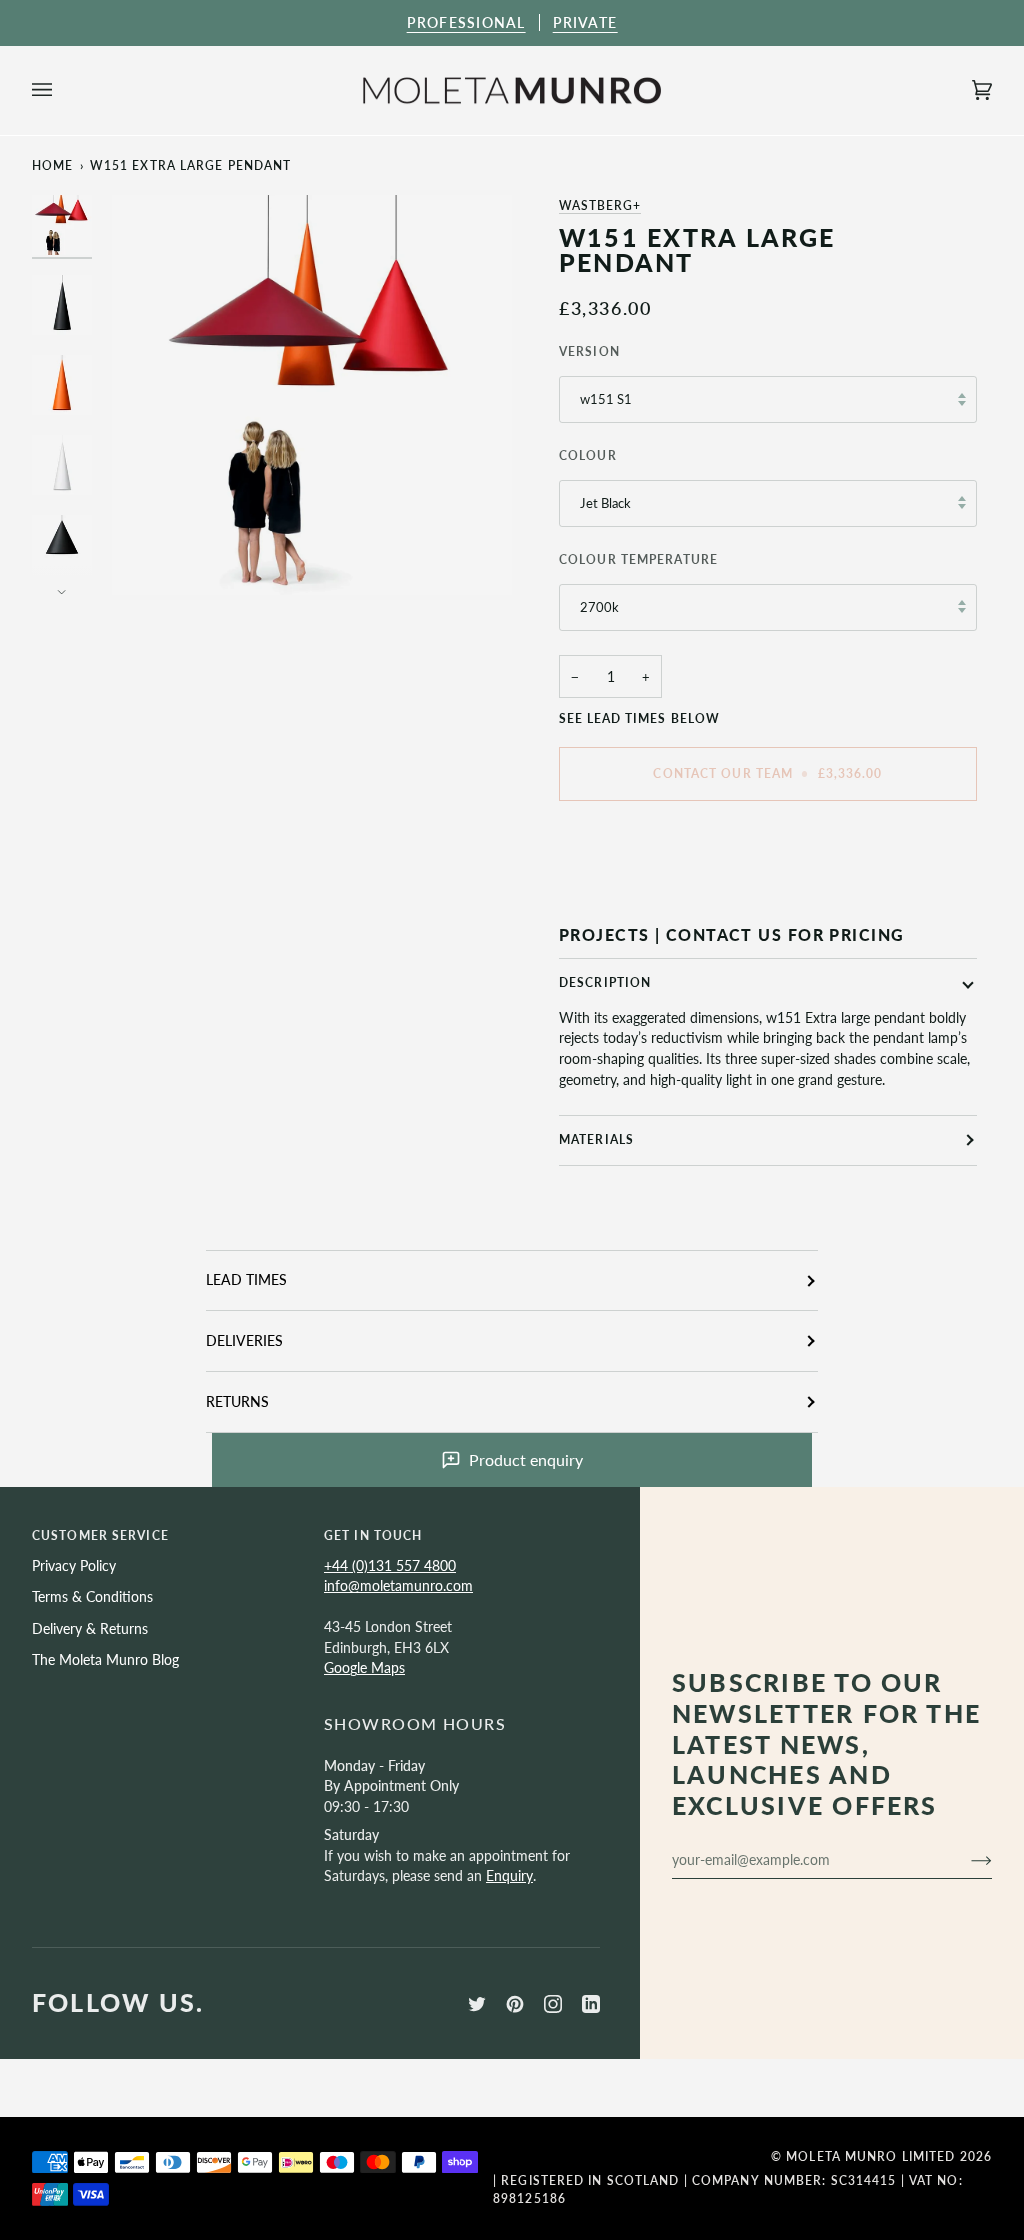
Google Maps (364, 1667)
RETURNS (237, 1401)
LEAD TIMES (246, 1279)
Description (605, 982)
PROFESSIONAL (466, 22)
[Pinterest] (515, 2004)
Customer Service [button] (100, 1535)
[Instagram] (553, 2004)
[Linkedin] (591, 2004)
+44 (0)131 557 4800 (390, 1565)
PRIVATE (585, 22)
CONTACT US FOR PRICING (785, 934)
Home (52, 165)
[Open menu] (62, 91)
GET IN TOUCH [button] (373, 1535)
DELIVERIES (244, 1340)
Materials (596, 1139)
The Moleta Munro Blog (105, 1659)
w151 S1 (606, 399)
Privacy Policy (74, 1565)
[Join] (965, 1860)
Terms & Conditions (92, 1596)
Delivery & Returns (90, 1628)
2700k (599, 607)
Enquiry (509, 1875)
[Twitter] (477, 2004)
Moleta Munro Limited (870, 2156)
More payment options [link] (630, 893)
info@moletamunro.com (398, 1585)
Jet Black (605, 503)
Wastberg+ (600, 205)
